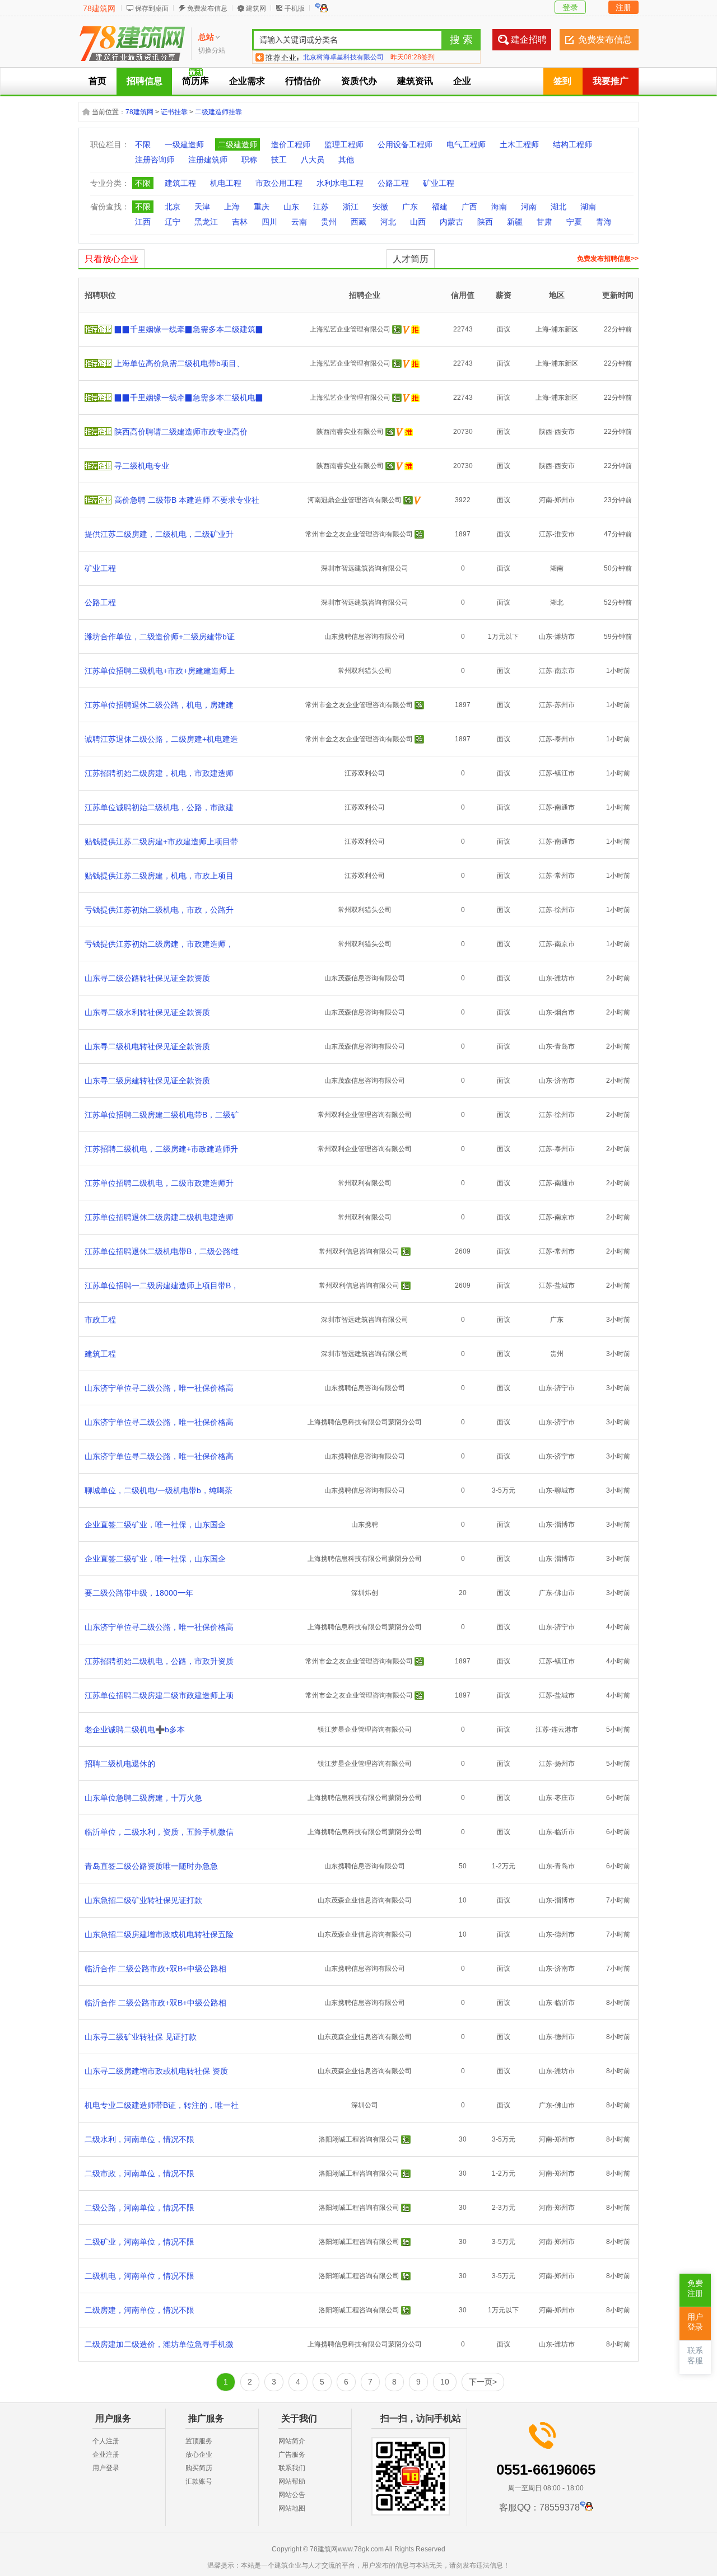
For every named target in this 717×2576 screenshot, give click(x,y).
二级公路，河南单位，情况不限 (139, 2208)
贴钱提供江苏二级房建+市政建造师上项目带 (161, 841)
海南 (499, 207)
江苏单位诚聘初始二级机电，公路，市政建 (159, 807)
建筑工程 (180, 183)
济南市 (565, 1081)
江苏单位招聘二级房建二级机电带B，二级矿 (162, 1115)
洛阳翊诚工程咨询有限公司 (359, 2139)
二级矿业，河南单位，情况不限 (139, 2242)
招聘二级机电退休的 (120, 1764)
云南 (299, 222)
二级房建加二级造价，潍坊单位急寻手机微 (159, 2344)
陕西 (485, 222)
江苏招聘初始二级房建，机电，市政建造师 (159, 773)
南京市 (565, 671)
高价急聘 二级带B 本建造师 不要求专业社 (187, 500)
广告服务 (292, 2455)
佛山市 (565, 1593)
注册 (623, 7)
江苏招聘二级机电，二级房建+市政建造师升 (161, 1149)
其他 (346, 160)
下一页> (483, 2382)
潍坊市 (565, 637)
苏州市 (565, 705)
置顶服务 (199, 2441)
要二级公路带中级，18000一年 (139, 1593)
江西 (143, 222)
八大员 (313, 160)
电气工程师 (466, 144)
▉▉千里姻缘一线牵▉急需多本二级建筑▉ (189, 329)
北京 (173, 207)
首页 (97, 81)
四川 (269, 222)
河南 (529, 207)
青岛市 (565, 1046)
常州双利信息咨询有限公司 (359, 1251)
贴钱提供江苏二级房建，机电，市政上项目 (159, 876)
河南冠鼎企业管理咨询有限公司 (355, 500)
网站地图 (292, 2508)
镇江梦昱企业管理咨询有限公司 (365, 1729)
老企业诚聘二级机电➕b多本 (135, 1729)
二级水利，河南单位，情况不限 (139, 2139)
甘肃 (544, 222)
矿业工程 (439, 183)
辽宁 (173, 222)
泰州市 (565, 739)
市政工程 (100, 1320)
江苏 (321, 207)
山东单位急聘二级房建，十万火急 (143, 1798)
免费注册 (695, 2289)
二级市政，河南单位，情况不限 (139, 2173)
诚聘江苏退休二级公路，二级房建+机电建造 (161, 739)
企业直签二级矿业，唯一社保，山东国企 (155, 1525)
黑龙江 (206, 222)
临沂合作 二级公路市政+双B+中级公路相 (155, 1969)
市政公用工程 (279, 183)
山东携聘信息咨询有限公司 (365, 637)
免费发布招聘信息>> (608, 259)
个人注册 (106, 2441)
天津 (202, 207)
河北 (388, 222)
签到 (562, 81)
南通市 (565, 807)
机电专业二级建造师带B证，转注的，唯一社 (162, 2105)
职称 (249, 160)
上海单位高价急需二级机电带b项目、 (179, 363)
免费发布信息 (207, 8)
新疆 (515, 222)
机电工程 (226, 183)
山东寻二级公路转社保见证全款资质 (147, 978)
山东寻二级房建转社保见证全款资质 (147, 1081)
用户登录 (106, 2468)
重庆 (262, 207)
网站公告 (292, 2495)
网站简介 (292, 2441)
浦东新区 (565, 329)
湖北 (558, 207)
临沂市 (565, 1832)
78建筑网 (99, 8)
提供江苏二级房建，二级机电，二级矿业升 (159, 534)
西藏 (358, 222)
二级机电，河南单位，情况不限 (139, 2276)
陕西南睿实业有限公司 (350, 432)
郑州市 (565, 500)
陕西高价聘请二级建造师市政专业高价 (181, 432)
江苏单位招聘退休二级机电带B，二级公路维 (162, 1251)
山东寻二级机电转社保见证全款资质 (147, 1046)
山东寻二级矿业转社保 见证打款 (141, 2037)
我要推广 (611, 81)
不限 (143, 144)
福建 (440, 207)
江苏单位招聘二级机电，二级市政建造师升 (159, 1183)
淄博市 (565, 1525)
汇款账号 (199, 2481)
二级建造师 (238, 144)
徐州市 (565, 910)
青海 (604, 222)
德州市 (565, 1934)
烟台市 (565, 1012)
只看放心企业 (111, 259)
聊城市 (565, 1490)
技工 (279, 160)
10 (445, 2382)
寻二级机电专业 (142, 466)
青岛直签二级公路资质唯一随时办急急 (151, 1866)
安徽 (380, 207)
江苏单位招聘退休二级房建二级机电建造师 (159, 1217)
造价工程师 (291, 144)
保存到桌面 (152, 8)
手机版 (295, 8)
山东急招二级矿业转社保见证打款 (143, 1900)
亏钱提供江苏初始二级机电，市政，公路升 (159, 910)
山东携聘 (365, 1525)
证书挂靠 (174, 112)
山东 (291, 207)
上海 (232, 207)
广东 (410, 207)
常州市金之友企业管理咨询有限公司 (359, 534)
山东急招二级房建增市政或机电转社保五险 (159, 1934)
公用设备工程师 (405, 144)
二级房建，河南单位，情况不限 (139, 2310)
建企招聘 (529, 39)
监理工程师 (344, 144)
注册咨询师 (155, 160)
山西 (418, 222)
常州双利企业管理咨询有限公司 (365, 1115)
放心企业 (199, 2455)
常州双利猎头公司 (365, 671)
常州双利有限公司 (365, 1183)
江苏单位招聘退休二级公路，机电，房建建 (159, 705)
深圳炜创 (365, 1593)
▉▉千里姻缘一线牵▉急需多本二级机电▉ (189, 398)
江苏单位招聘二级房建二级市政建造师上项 (159, 1695)
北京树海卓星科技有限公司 (343, 57)
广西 (469, 207)
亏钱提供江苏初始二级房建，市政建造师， (159, 944)
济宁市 (565, 1388)
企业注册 (106, 2455)
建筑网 (256, 8)
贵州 (329, 222)
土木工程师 (519, 144)
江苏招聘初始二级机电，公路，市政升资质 (159, 1661)
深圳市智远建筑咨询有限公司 (365, 568)
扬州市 (565, 1764)
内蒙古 (451, 222)
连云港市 (565, 1729)
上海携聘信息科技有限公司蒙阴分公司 (365, 1422)
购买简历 (199, 2468)
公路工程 (393, 183)
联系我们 (292, 2468)
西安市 (565, 432)
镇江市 (565, 773)
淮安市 (565, 534)
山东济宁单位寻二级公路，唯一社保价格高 (159, 1388)
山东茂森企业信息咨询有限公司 (365, 1900)
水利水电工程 (340, 183)
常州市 (565, 876)
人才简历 (411, 259)
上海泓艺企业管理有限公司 (350, 329)
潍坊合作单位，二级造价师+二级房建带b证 (160, 637)
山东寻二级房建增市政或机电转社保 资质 (156, 2071)
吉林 (240, 222)
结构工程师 (572, 144)
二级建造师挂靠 (218, 112)
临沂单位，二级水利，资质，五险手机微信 (159, 1832)
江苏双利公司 (365, 773)
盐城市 (565, 1285)
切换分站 (212, 50)
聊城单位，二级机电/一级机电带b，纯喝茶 (159, 1490)
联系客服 (695, 2356)
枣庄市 (565, 1798)
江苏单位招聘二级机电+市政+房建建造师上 (160, 671)
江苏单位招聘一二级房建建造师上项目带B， (162, 1285)
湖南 (588, 207)
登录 (570, 7)
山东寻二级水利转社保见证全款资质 (147, 1012)
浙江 (351, 207)
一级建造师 (184, 144)
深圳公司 (365, 2105)
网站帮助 (292, 2481)
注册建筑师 (208, 160)
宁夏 (574, 222)
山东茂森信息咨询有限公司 (365, 978)
